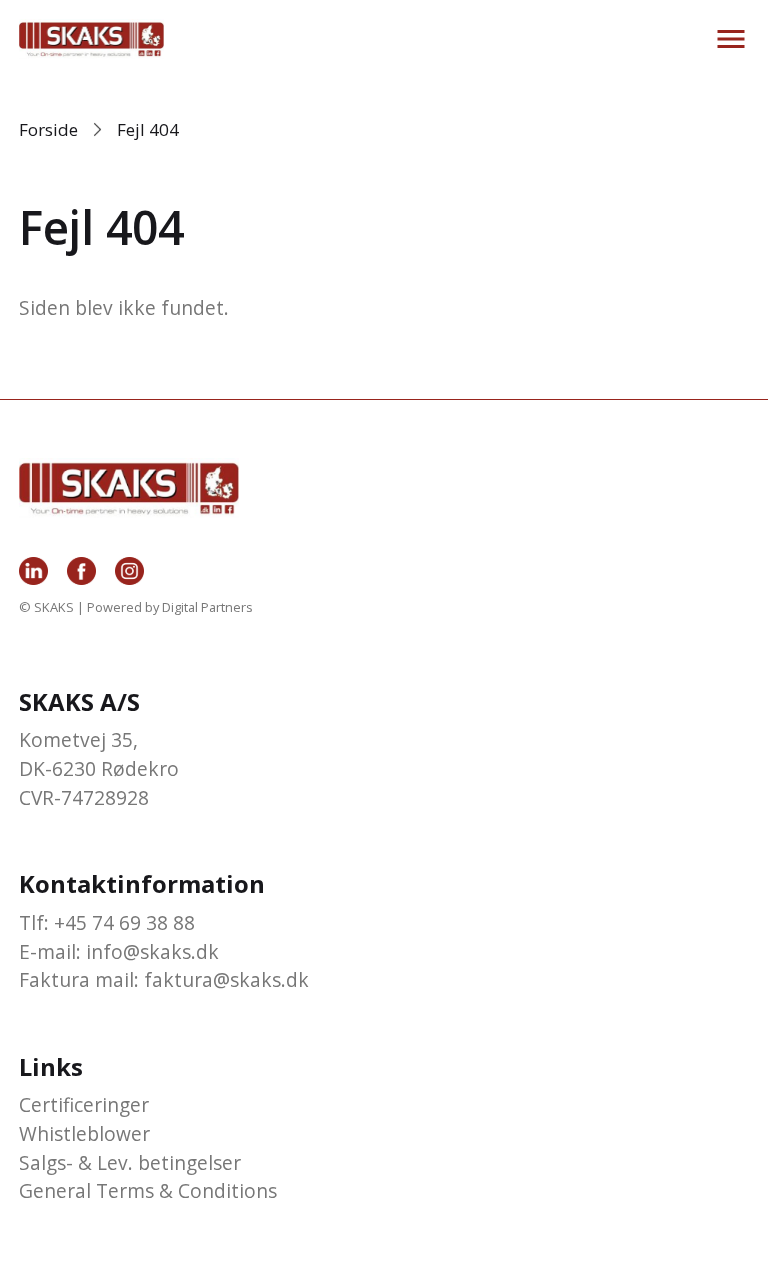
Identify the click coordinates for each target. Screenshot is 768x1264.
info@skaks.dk (152, 951)
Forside (48, 129)
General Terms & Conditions (148, 1190)
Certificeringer (84, 1104)
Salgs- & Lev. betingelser (130, 1162)
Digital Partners (207, 607)
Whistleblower (84, 1133)
